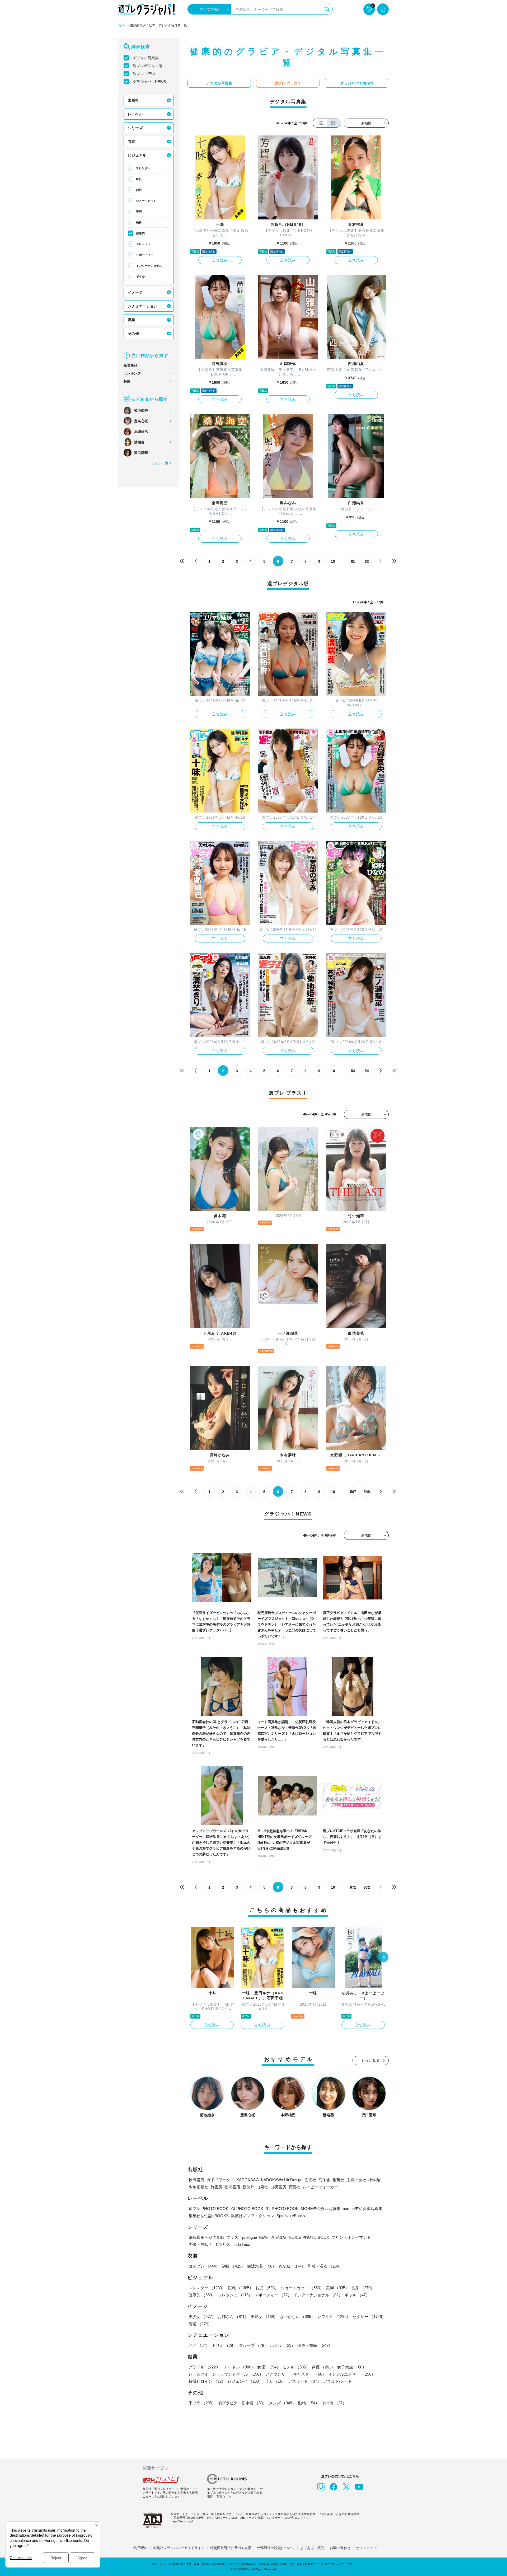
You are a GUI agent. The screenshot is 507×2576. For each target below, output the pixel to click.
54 (367, 1071)
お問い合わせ (340, 2548)
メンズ (282, 2403)
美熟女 (264, 2317)
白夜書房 (278, 2187)
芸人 (275, 2381)
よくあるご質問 (312, 2548)
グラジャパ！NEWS (149, 82)
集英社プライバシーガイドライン (179, 2548)
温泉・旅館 (315, 2345)
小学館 (374, 2180)
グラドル (205, 2367)
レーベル (135, 114)
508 (367, 1492)
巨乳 (139, 179)
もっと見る (371, 2060)
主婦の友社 (356, 2180)
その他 (133, 334)
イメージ (135, 292)
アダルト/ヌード (338, 2381)
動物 (309, 2403)
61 (353, 561)
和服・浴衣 (325, 2266)
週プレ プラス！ (146, 74)
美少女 (202, 2317)
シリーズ (135, 128)
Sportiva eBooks (291, 2216)
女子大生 (352, 2367)
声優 (323, 2367)
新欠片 (248, 2187)
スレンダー (143, 168)
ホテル (283, 2345)
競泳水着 (262, 2266)
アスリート (305, 2381)
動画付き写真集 (273, 2237)
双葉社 (294, 2187)
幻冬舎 (324, 2180)
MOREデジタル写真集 (321, 2209)
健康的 (140, 233)
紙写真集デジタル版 (206, 2237)
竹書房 (216, 2187)
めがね (292, 2266)
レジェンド (245, 2381)
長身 (139, 222)
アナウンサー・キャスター (296, 2374)
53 (353, 1071)
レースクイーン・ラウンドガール (226, 2374)
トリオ (224, 2345)
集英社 (338, 2180)
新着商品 (130, 365)
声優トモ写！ (200, 2244)
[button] (383, 1958)
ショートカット (146, 201)
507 (353, 1492)
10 (333, 561)
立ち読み (220, 260)
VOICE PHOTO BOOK (309, 2237)
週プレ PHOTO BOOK (208, 2209)
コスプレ (204, 2266)
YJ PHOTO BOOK (247, 2209)
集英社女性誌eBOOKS (209, 2216)
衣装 (132, 142)
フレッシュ (143, 244)
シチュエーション (143, 306)
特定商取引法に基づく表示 (231, 2548)
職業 (132, 320)
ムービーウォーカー (320, 2187)
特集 (127, 381)
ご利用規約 (139, 2548)
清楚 (200, 2324)
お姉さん (233, 2317)
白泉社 (262, 2187)
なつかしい (297, 2317)
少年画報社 (198, 2187)
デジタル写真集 (146, 58)
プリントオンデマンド (351, 2237)
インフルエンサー (352, 2374)
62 (367, 561)
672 (367, 1887)
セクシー (369, 2317)
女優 (269, 2367)
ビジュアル (137, 155)
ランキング (132, 373)
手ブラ (202, 2403)
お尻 (139, 190)
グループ (253, 2345)
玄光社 (310, 2180)
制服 (233, 2266)
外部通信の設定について (276, 2548)
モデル (296, 2367)
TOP (121, 26)
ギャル (140, 276)
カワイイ (334, 2317)
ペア (199, 2345)
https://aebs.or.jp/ (182, 2521)
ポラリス (222, 2244)
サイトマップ (366, 2548)
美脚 (139, 212)
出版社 (133, 100)
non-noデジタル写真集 (363, 2209)
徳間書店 (232, 2187)
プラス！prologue (242, 2237)
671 (353, 1887)
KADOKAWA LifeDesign (282, 2180)
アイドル (240, 2367)
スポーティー (145, 255)
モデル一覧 (160, 463)
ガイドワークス (220, 2180)
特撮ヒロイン (207, 2381)
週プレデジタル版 (148, 66)
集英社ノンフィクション (253, 2216)
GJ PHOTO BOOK (282, 2209)
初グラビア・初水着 (242, 2403)
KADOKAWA (248, 2180)
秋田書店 (196, 2180)
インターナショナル (149, 266)
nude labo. (241, 2244)
